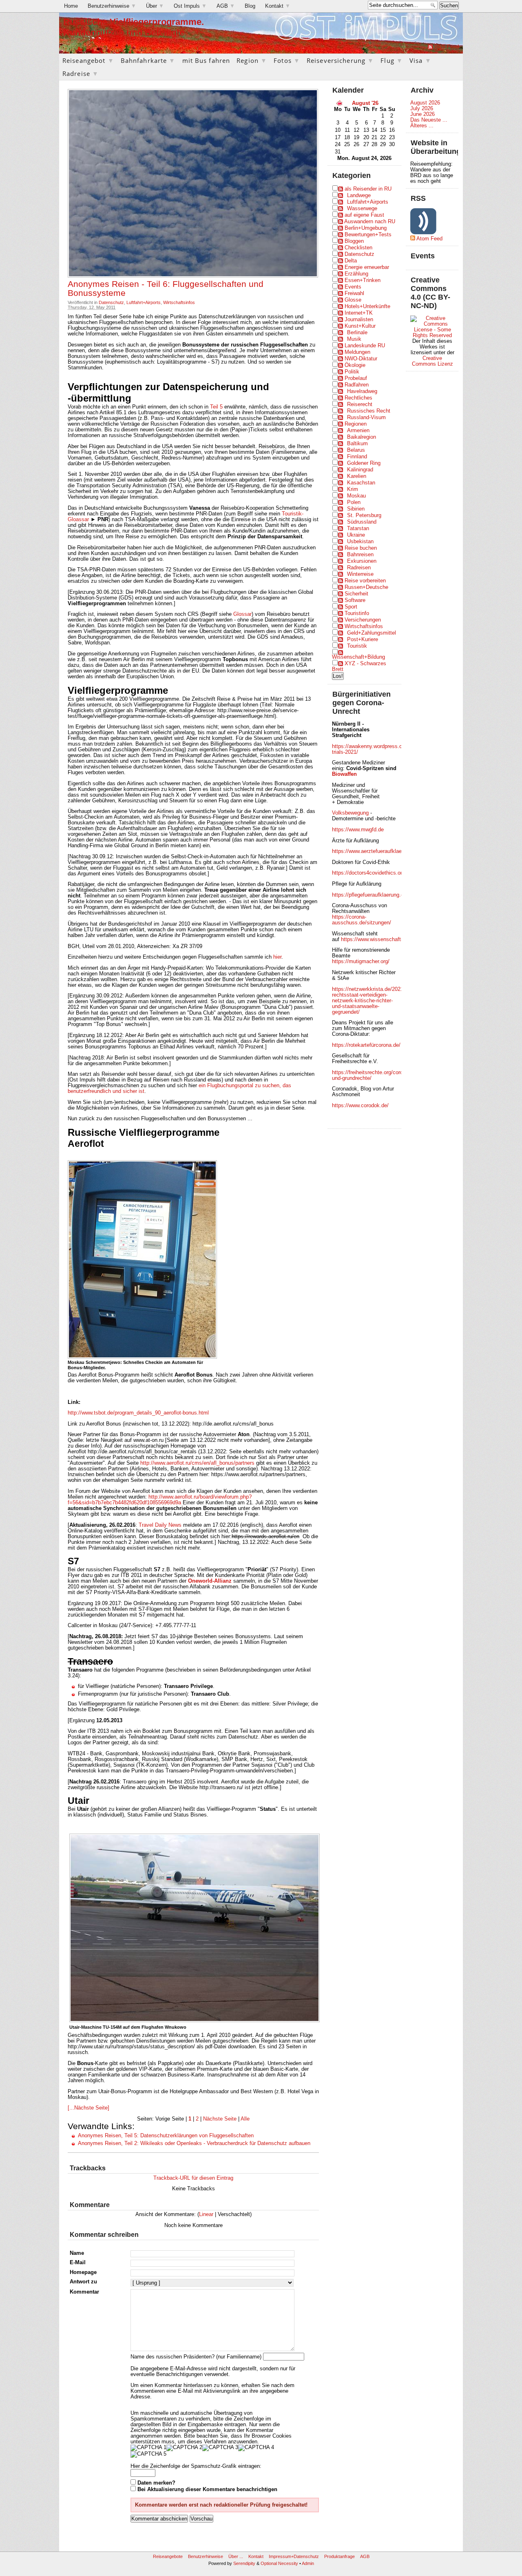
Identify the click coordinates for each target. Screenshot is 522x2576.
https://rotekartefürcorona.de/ (366, 1045)
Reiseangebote (168, 2556)
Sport (351, 607)
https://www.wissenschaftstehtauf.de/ (385, 939)
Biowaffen (344, 774)
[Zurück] (339, 103)
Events (353, 287)
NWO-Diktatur (361, 359)
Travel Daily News (160, 1525)
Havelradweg (362, 391)
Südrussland (362, 522)
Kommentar (84, 2292)
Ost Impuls (190, 6)
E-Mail (78, 2263)
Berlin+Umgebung (366, 228)
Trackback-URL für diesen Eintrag (193, 2178)
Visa (420, 60)
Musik (354, 339)
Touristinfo (357, 613)
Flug (392, 60)
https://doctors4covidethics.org (368, 873)
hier (277, 957)
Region (252, 60)
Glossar (242, 614)
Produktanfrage (340, 2556)
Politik (352, 372)
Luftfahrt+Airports (144, 302)
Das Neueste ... (429, 120)
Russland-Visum (366, 417)
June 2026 (422, 114)
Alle (245, 2119)
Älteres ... (422, 126)
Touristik (357, 646)
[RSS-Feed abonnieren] (430, 47)
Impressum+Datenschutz (294, 2556)
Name (77, 2253)
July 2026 (422, 109)
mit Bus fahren (206, 60)
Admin (308, 2563)
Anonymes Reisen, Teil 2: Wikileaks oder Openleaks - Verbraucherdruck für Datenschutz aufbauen (194, 2143)
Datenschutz (111, 302)
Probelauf (356, 378)
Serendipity (244, 2563)
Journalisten (359, 320)
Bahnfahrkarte (148, 60)
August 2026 (425, 103)
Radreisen (359, 568)
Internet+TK (359, 313)
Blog (250, 6)
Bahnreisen (360, 555)
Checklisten (358, 248)
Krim (353, 489)
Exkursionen (362, 561)
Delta (351, 261)
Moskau (356, 496)
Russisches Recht (369, 411)
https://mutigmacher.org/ (361, 962)
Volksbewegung (350, 813)
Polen (354, 502)
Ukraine (356, 535)
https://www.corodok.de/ (360, 1106)
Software (355, 600)
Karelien (357, 476)
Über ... (236, 2556)
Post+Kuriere (363, 640)
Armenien (358, 431)
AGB (226, 6)
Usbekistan (360, 542)
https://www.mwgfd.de (358, 830)
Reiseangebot (88, 60)
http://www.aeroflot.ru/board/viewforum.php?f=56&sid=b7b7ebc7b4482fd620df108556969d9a (160, 1500)
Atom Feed (429, 239)
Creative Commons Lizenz (432, 361)
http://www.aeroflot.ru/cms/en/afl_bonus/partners (197, 1463)
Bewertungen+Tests (368, 235)
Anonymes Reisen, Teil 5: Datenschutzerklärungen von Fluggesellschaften (166, 2136)
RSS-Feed (447, 47)
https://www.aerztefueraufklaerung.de (376, 851)
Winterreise (360, 574)
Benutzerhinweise (112, 6)
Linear (206, 2214)
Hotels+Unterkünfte (367, 306)
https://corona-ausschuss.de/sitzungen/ (362, 920)
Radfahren (357, 385)
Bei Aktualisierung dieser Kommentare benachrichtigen (207, 2489)
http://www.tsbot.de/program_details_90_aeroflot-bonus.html (138, 1413)
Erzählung (356, 274)
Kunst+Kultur (360, 326)
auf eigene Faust (364, 215)
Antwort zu (83, 2282)
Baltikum (357, 444)
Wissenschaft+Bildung (358, 657)
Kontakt (278, 6)
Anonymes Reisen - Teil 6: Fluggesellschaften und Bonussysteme (166, 289)
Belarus (356, 450)
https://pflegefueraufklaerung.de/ (370, 895)
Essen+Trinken (363, 280)
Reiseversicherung (340, 60)
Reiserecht (360, 404)
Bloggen (354, 241)
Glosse (353, 300)
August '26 (365, 103)
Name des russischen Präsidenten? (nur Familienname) (196, 2357)
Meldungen (357, 352)
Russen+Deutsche (366, 587)
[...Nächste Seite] (88, 2108)
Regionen (356, 424)
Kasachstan (361, 483)
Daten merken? (156, 2483)
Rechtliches (358, 398)
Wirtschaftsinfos (179, 302)
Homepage (83, 2272)
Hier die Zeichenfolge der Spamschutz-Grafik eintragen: (196, 2466)
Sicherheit (356, 594)
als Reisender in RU (368, 189)
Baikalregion (362, 437)
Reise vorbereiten (365, 581)
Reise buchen (361, 548)
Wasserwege (362, 209)
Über (155, 6)
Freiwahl (354, 293)
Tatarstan (358, 529)
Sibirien (356, 509)
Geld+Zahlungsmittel (372, 633)
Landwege (359, 195)
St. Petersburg (364, 515)
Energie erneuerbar (367, 267)
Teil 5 (216, 407)
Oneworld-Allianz (210, 1581)
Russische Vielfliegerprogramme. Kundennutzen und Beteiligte (134, 27)
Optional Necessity (279, 2563)
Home (71, 6)
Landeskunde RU (365, 346)
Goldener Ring (364, 463)
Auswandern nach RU (370, 222)
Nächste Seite (220, 2119)
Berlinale (357, 333)
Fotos (287, 60)
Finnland (357, 457)
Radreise (81, 73)
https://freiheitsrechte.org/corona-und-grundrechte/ (371, 1075)
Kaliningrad (360, 470)
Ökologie (355, 365)
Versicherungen (363, 620)
